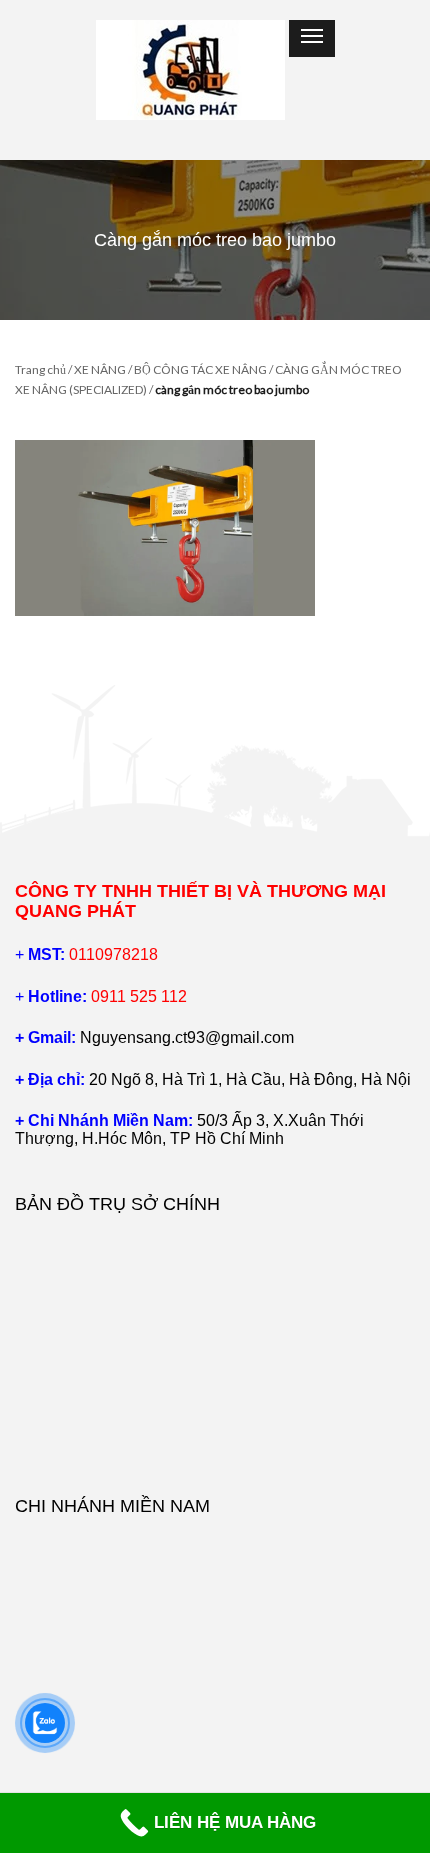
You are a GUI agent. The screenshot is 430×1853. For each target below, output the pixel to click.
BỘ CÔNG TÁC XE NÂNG (200, 369)
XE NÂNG (100, 369)
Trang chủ (40, 369)
